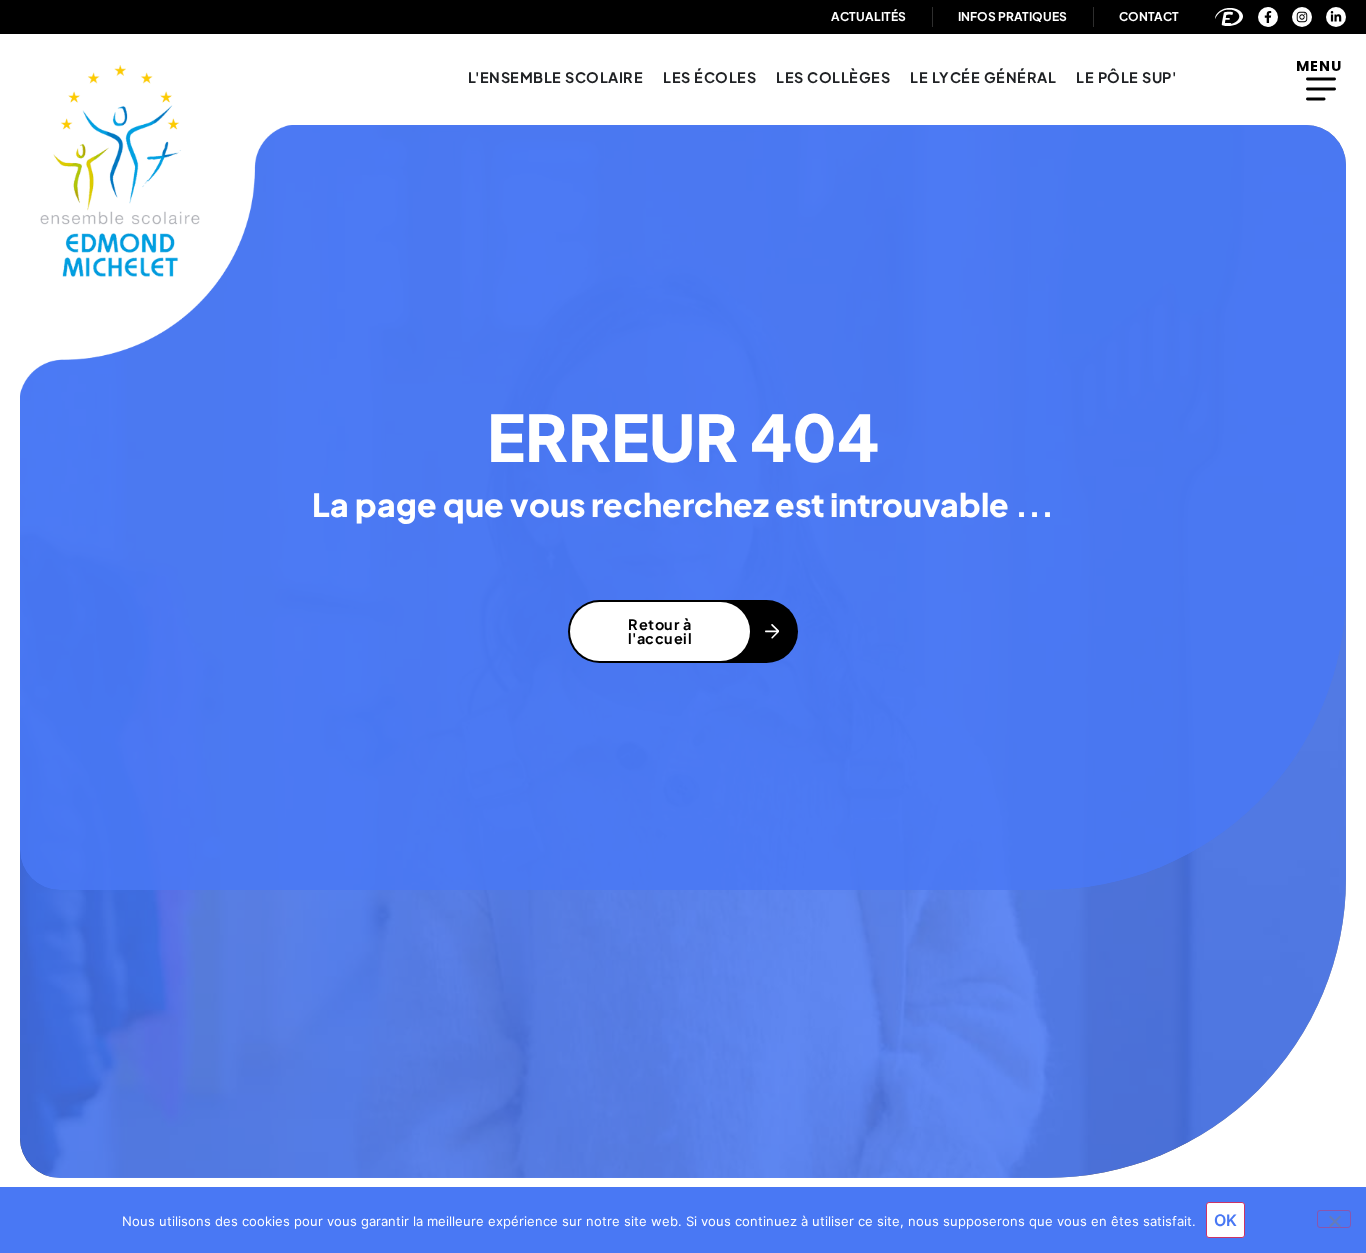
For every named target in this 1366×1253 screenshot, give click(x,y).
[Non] (1334, 1219)
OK (1225, 1220)
